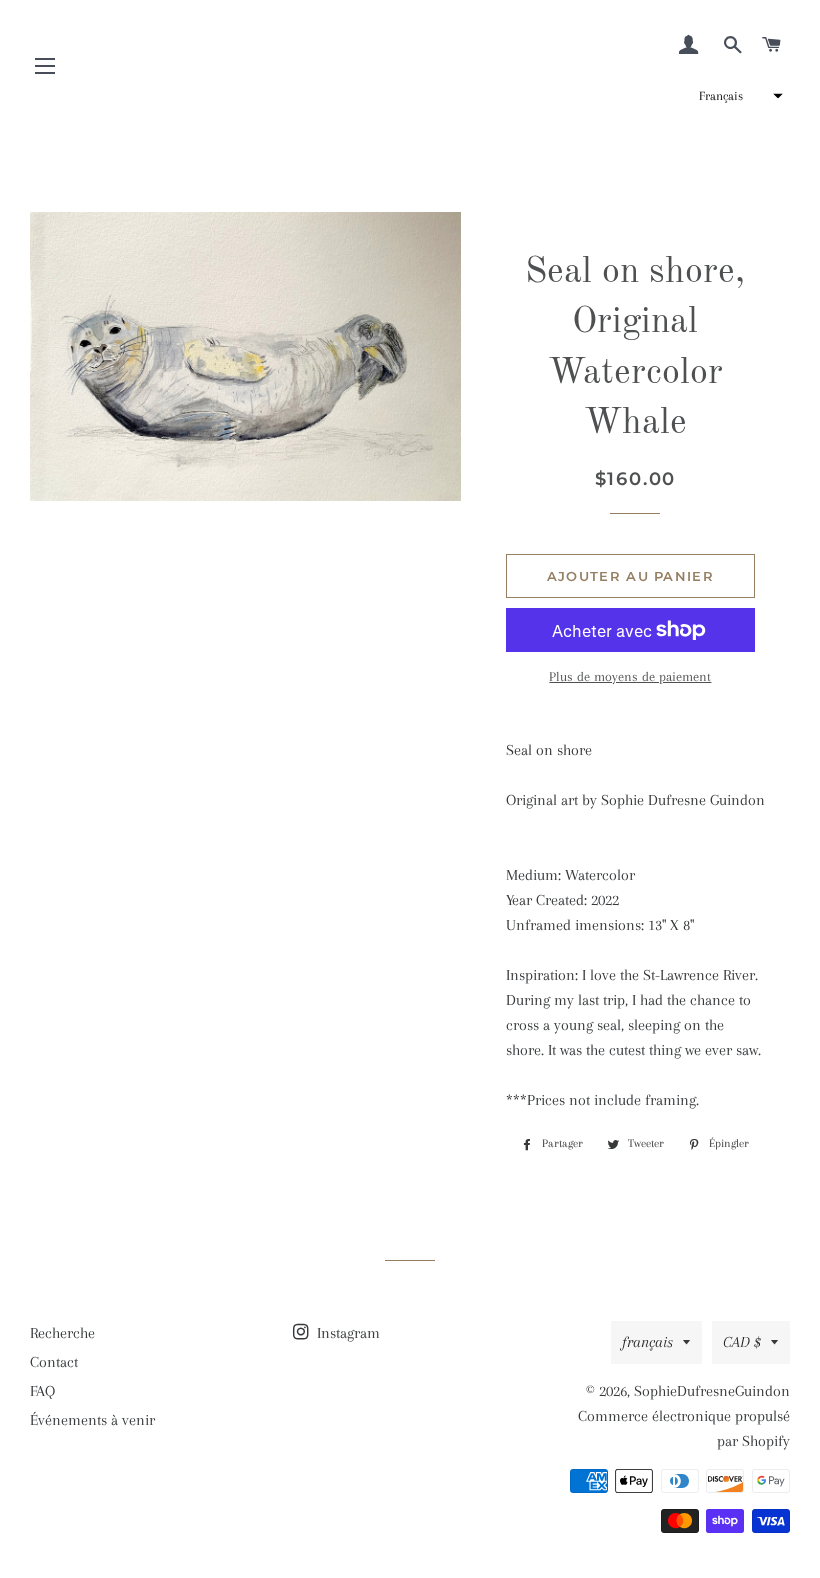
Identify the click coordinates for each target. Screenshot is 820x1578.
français (647, 1342)
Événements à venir (92, 1420)
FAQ (42, 1391)
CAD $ (742, 1342)
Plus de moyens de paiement (630, 676)
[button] (738, 96)
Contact (54, 1362)
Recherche (62, 1333)
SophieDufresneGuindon (712, 1391)
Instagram (346, 1333)
